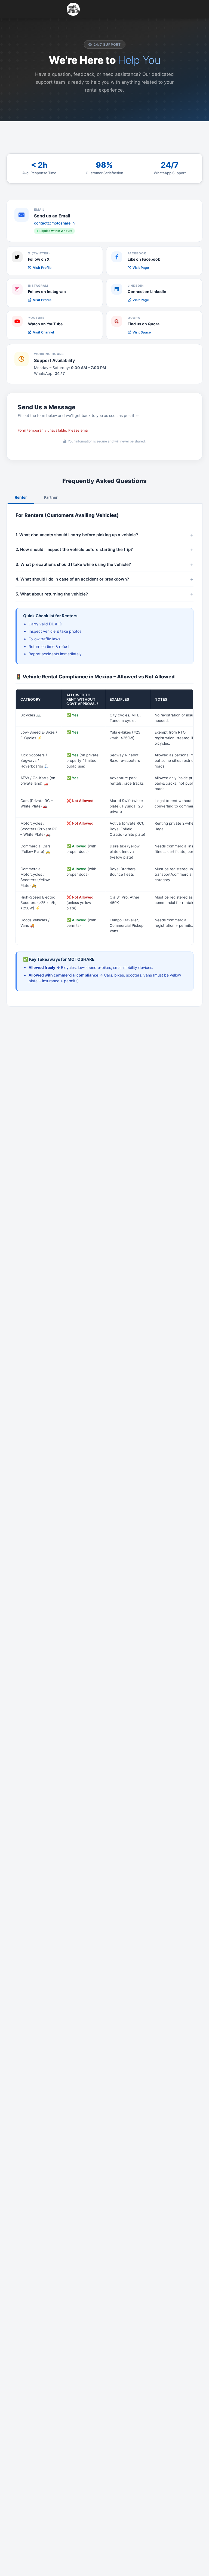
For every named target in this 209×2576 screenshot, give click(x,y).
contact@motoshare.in (54, 223)
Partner (51, 497)
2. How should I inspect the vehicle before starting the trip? (74, 549)
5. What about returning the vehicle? (52, 594)
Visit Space (142, 332)
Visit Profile (42, 268)
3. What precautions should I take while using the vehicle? (73, 564)
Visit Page (141, 268)
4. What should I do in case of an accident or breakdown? (72, 579)
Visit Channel (43, 332)
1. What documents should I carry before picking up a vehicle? (77, 535)
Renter (21, 497)
